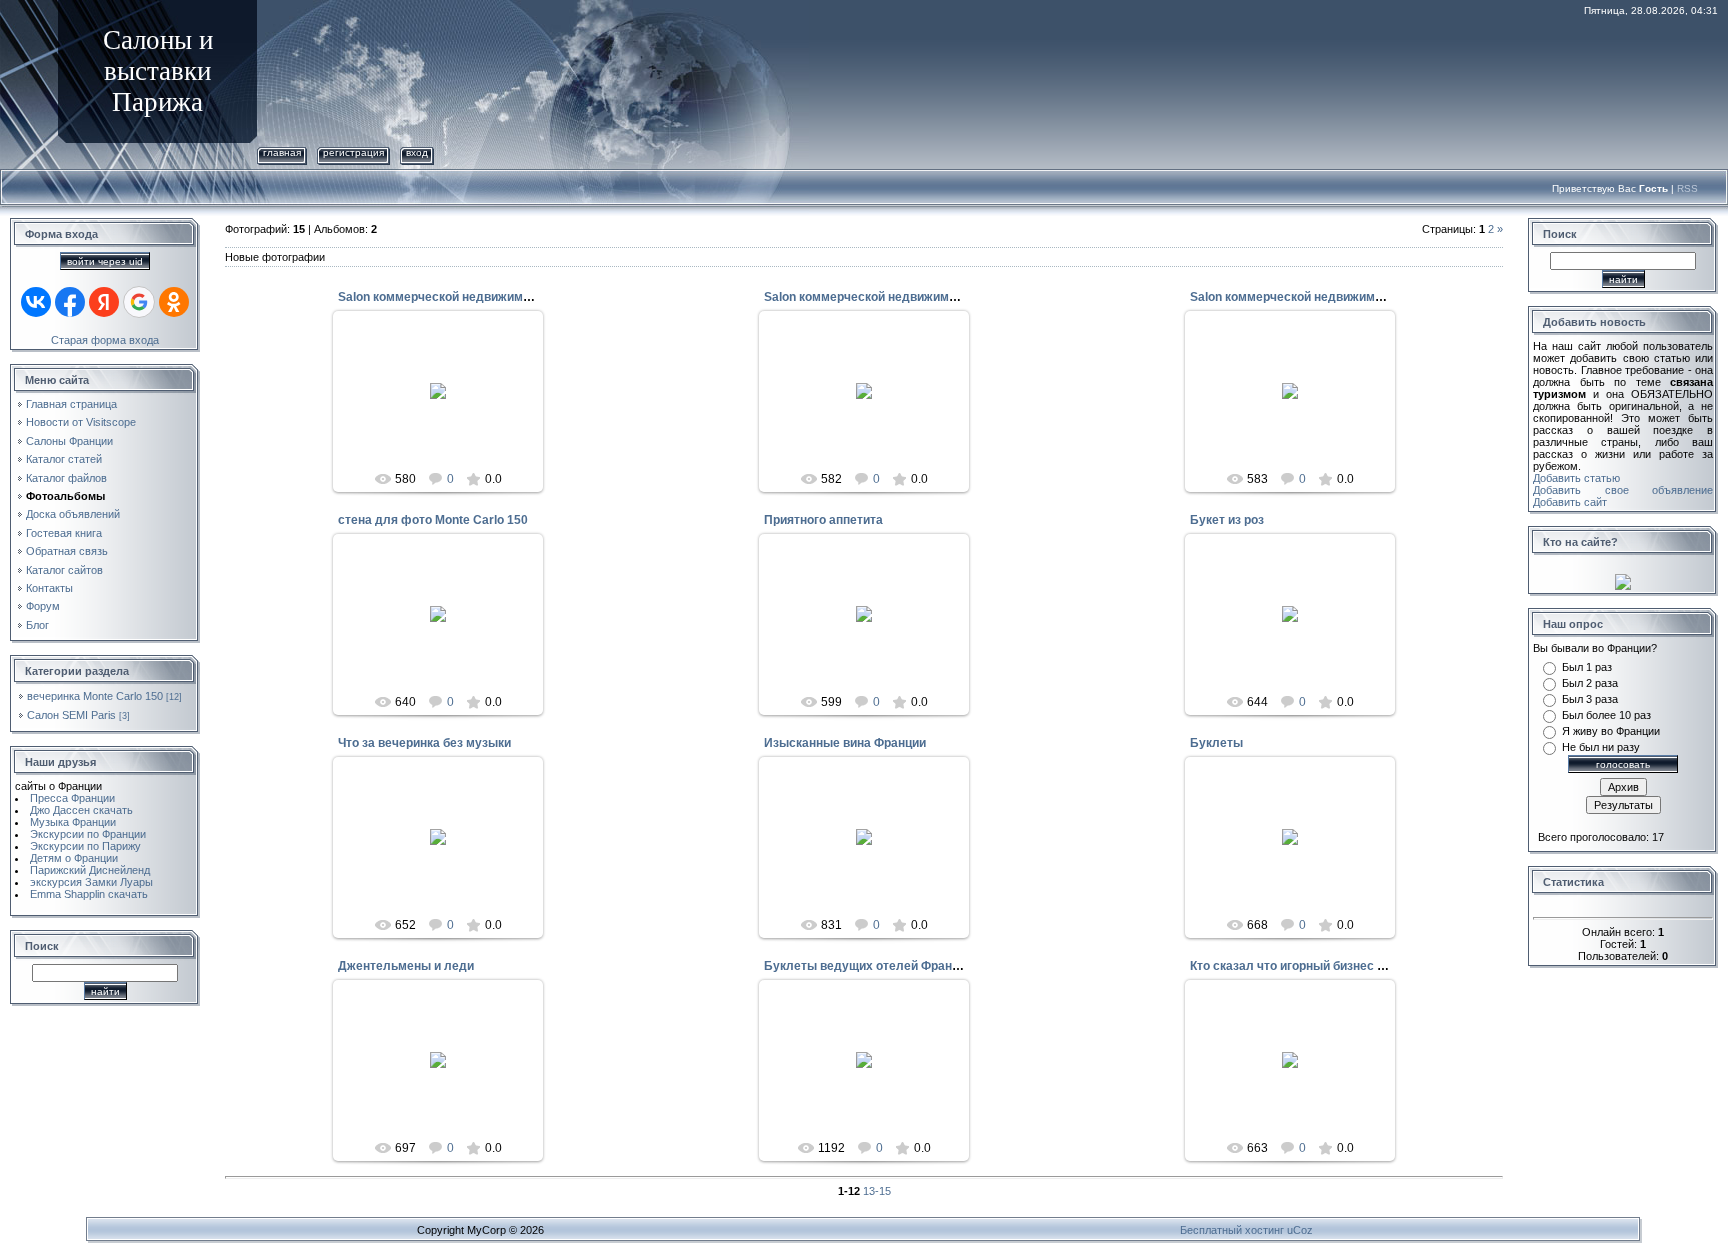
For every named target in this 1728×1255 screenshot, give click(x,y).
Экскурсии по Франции (88, 834)
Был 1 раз (1587, 667)
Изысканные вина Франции (845, 743)
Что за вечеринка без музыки (424, 743)
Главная (282, 152)
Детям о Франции (74, 858)
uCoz (1300, 1230)
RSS (1687, 188)
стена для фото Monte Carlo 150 (433, 520)
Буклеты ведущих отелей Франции (868, 966)
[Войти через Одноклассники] (174, 302)
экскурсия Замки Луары (91, 882)
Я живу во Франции (1611, 731)
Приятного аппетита (823, 520)
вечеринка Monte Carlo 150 (95, 696)
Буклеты (1216, 743)
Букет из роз (1227, 520)
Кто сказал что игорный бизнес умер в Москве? (1330, 966)
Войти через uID (105, 261)
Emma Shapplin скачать (89, 894)
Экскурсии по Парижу (85, 846)
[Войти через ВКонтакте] (36, 302)
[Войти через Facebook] (70, 302)
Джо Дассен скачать (81, 810)
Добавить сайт (1570, 502)
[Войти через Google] (139, 302)
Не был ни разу (1601, 747)
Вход (417, 152)
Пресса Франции (72, 798)
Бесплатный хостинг (1232, 1230)
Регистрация (353, 152)
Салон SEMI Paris (71, 715)
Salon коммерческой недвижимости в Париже (473, 297)
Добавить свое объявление (1623, 490)
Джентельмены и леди (406, 966)
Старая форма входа (105, 340)
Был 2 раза (1590, 683)
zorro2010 (447, 421)
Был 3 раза (1590, 699)
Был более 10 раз (1606, 715)
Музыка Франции (73, 822)
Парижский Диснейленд (90, 870)
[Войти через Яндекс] (104, 302)
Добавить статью (1576, 478)
